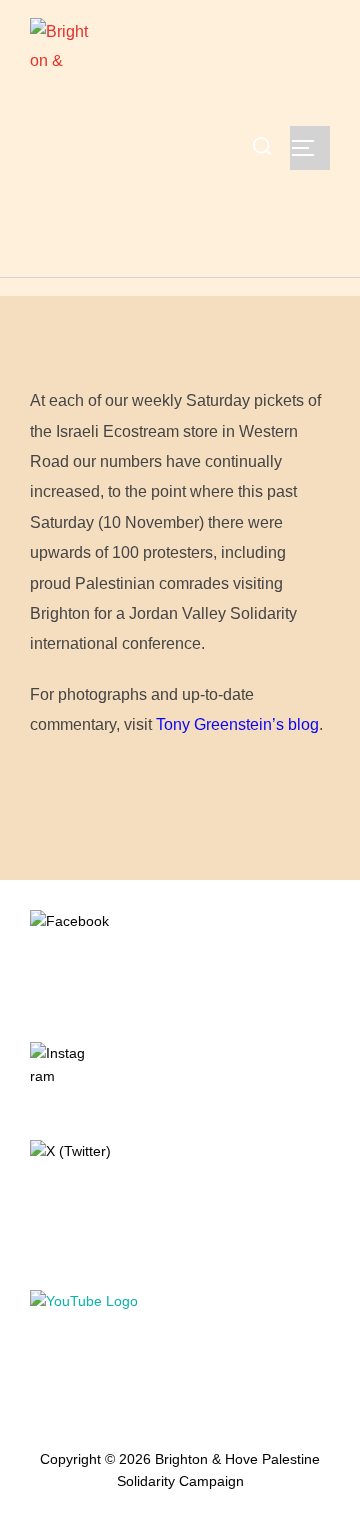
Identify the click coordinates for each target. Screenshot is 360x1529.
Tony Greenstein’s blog (237, 724)
